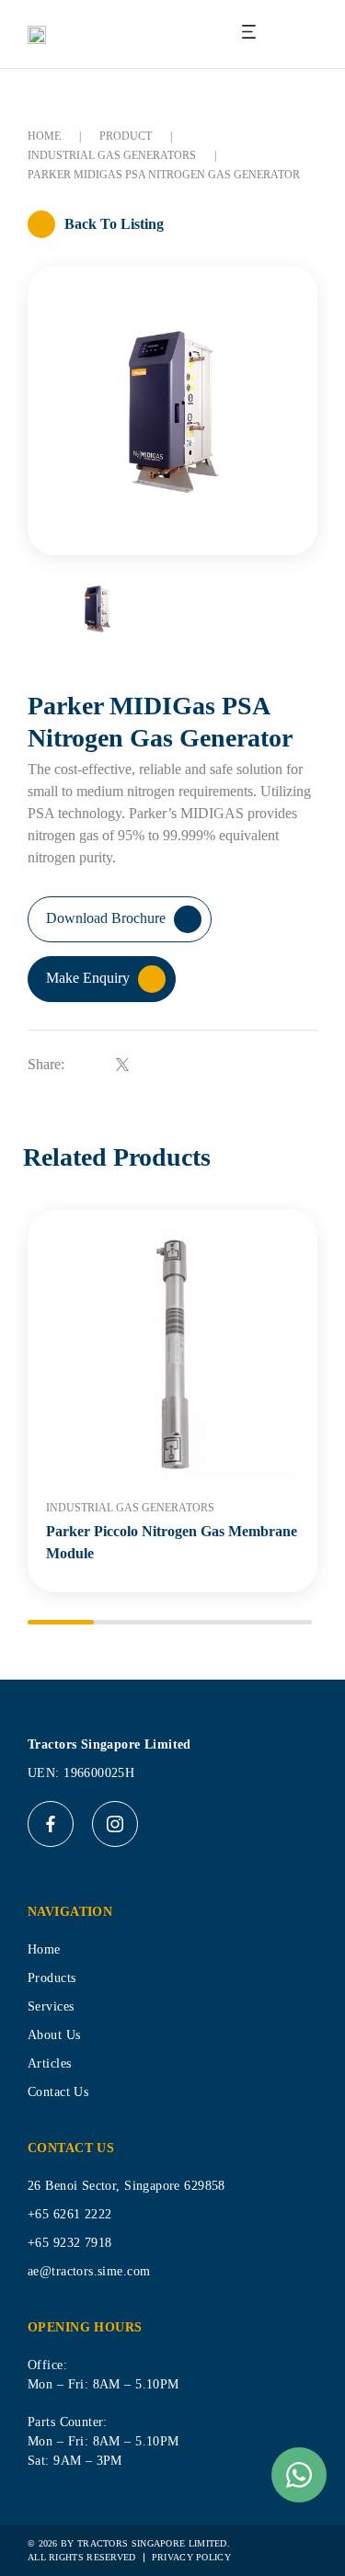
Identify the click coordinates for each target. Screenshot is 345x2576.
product (126, 136)
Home (44, 136)
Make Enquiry (90, 978)
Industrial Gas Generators (112, 155)
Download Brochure (108, 918)
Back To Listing (114, 224)
